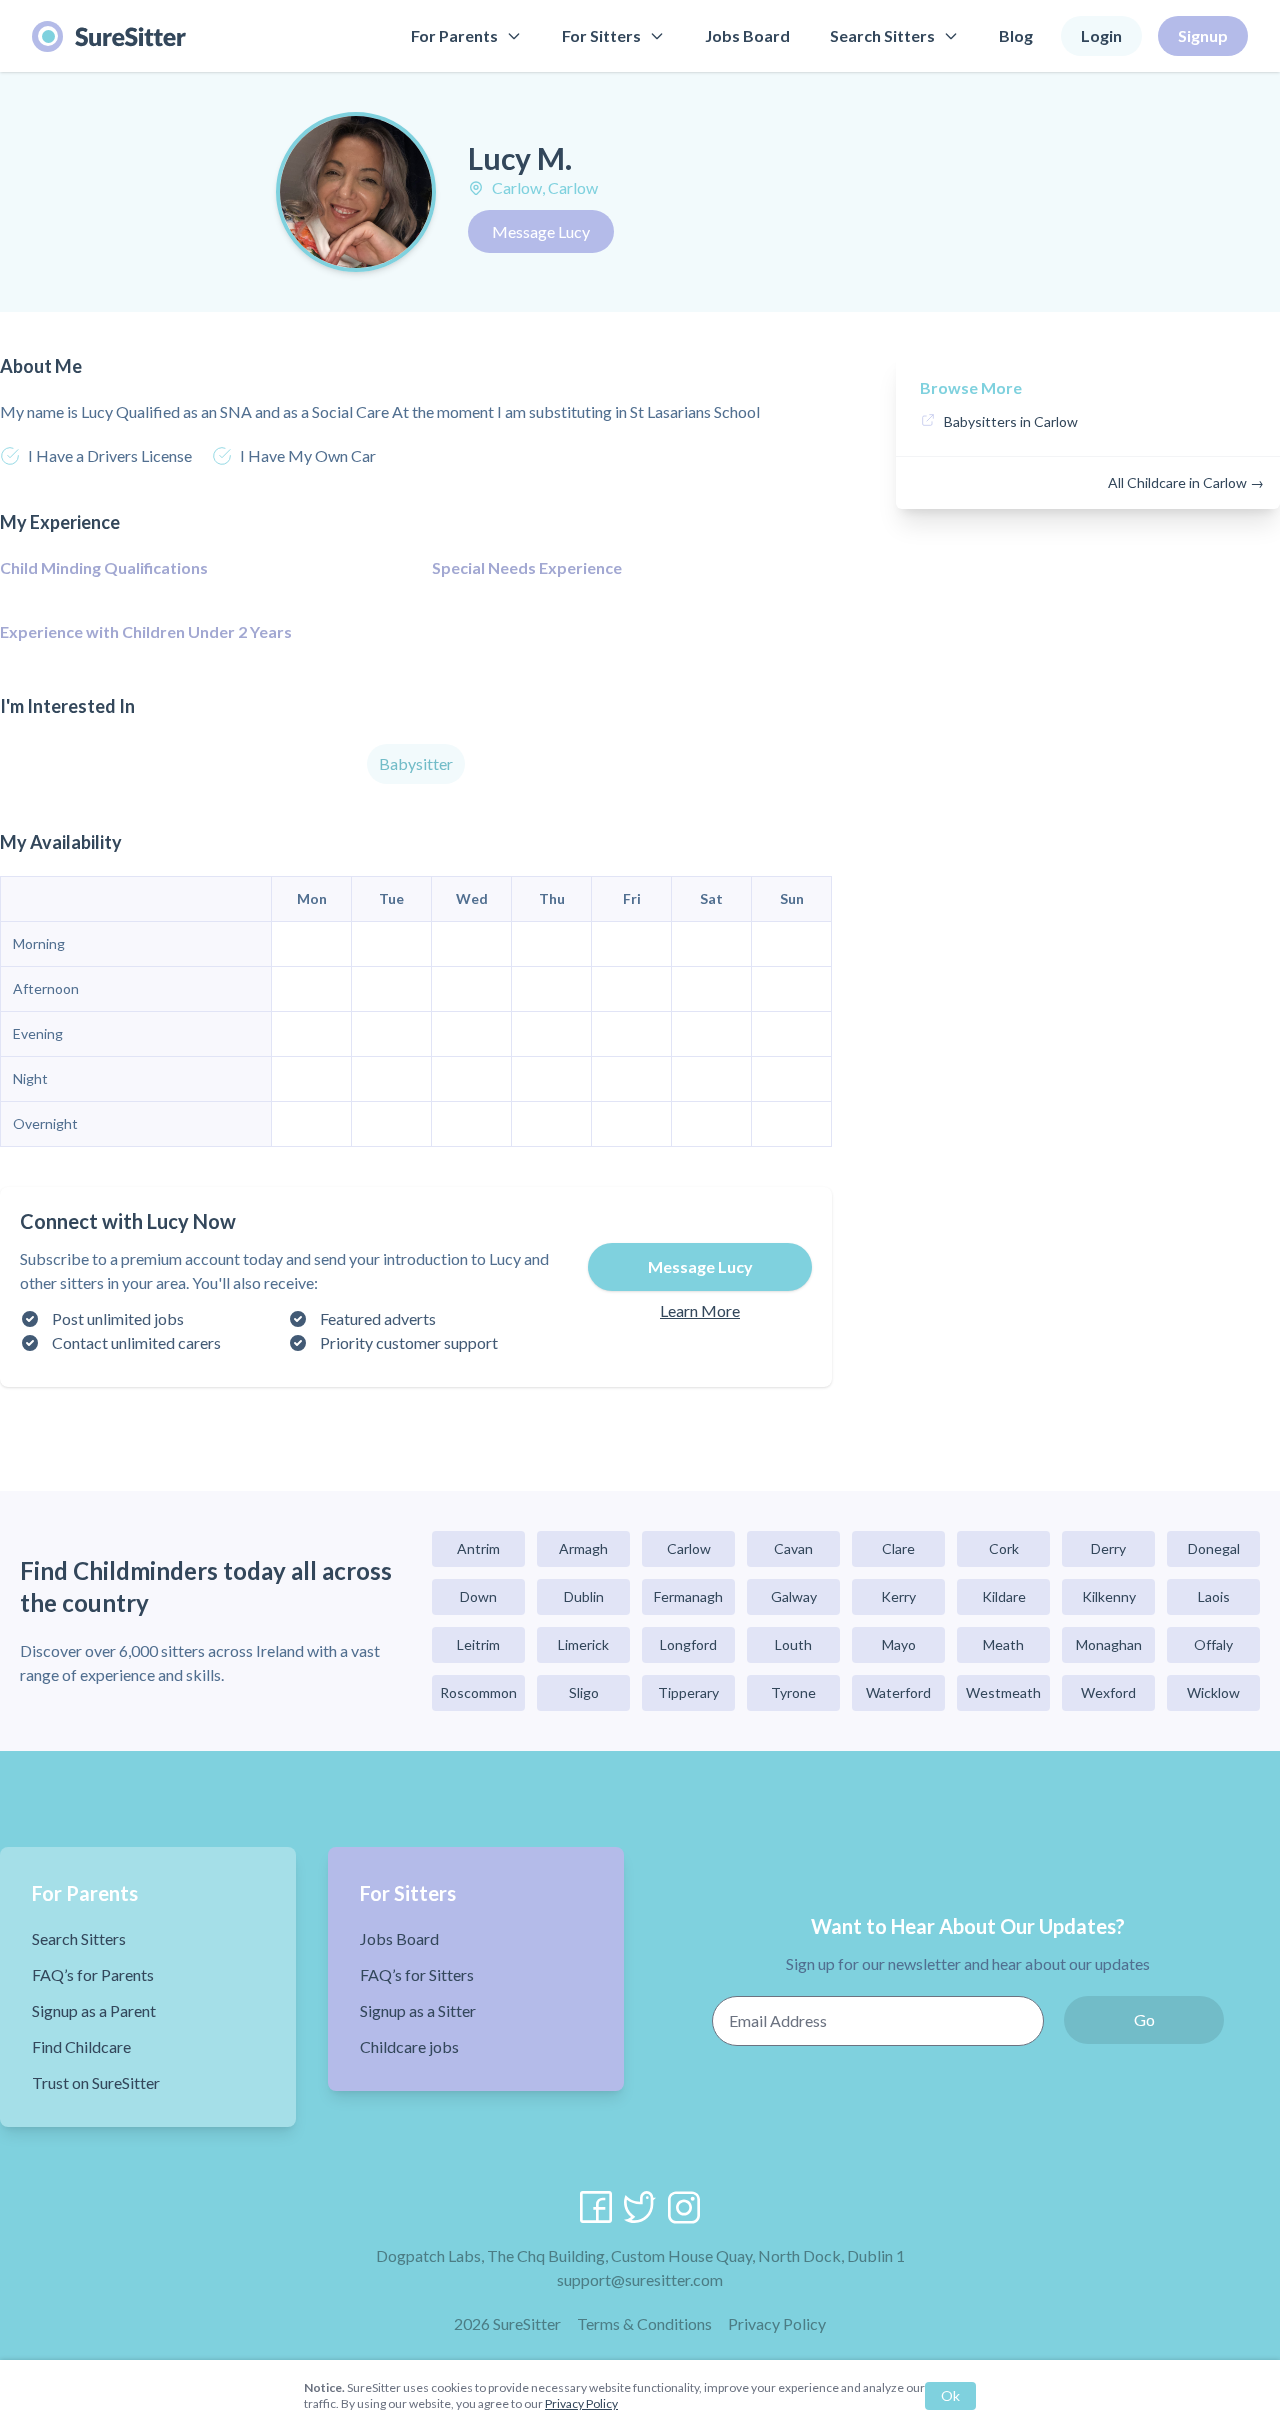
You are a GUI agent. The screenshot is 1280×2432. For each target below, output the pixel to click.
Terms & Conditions (644, 2323)
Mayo (899, 1644)
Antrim (478, 1548)
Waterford (898, 1692)
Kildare (1004, 1596)
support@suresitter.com (640, 2279)
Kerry (898, 1596)
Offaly (1213, 1644)
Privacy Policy (777, 2323)
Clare (898, 1548)
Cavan (793, 1548)
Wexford (1108, 1692)
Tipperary (688, 1692)
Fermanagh (688, 1596)
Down (478, 1596)
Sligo (584, 1692)
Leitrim (478, 1644)
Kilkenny (1109, 1596)
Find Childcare (81, 2046)
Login (1101, 35)
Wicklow (1213, 1692)
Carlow (689, 1548)
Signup (1203, 35)
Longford (688, 1644)
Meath (1003, 1644)
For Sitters (601, 35)
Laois (1214, 1596)
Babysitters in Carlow (1011, 421)
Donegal (1214, 1548)
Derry (1108, 1548)
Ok (950, 2395)
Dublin (584, 1596)
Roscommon (478, 1692)
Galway (794, 1596)
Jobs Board (747, 35)
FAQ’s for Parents (93, 1974)
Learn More (700, 1310)
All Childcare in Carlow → (1186, 482)
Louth (793, 1644)
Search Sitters (882, 35)
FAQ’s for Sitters (417, 1974)
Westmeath (1003, 1692)
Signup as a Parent (94, 2010)
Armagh (583, 1548)
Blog (1016, 35)
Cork (1004, 1548)
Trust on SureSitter (96, 2082)
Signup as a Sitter (418, 2010)
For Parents (454, 35)
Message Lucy (541, 231)
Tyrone (793, 1692)
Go (1144, 2019)
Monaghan (1109, 1644)
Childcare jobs (409, 2046)
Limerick (583, 1644)
